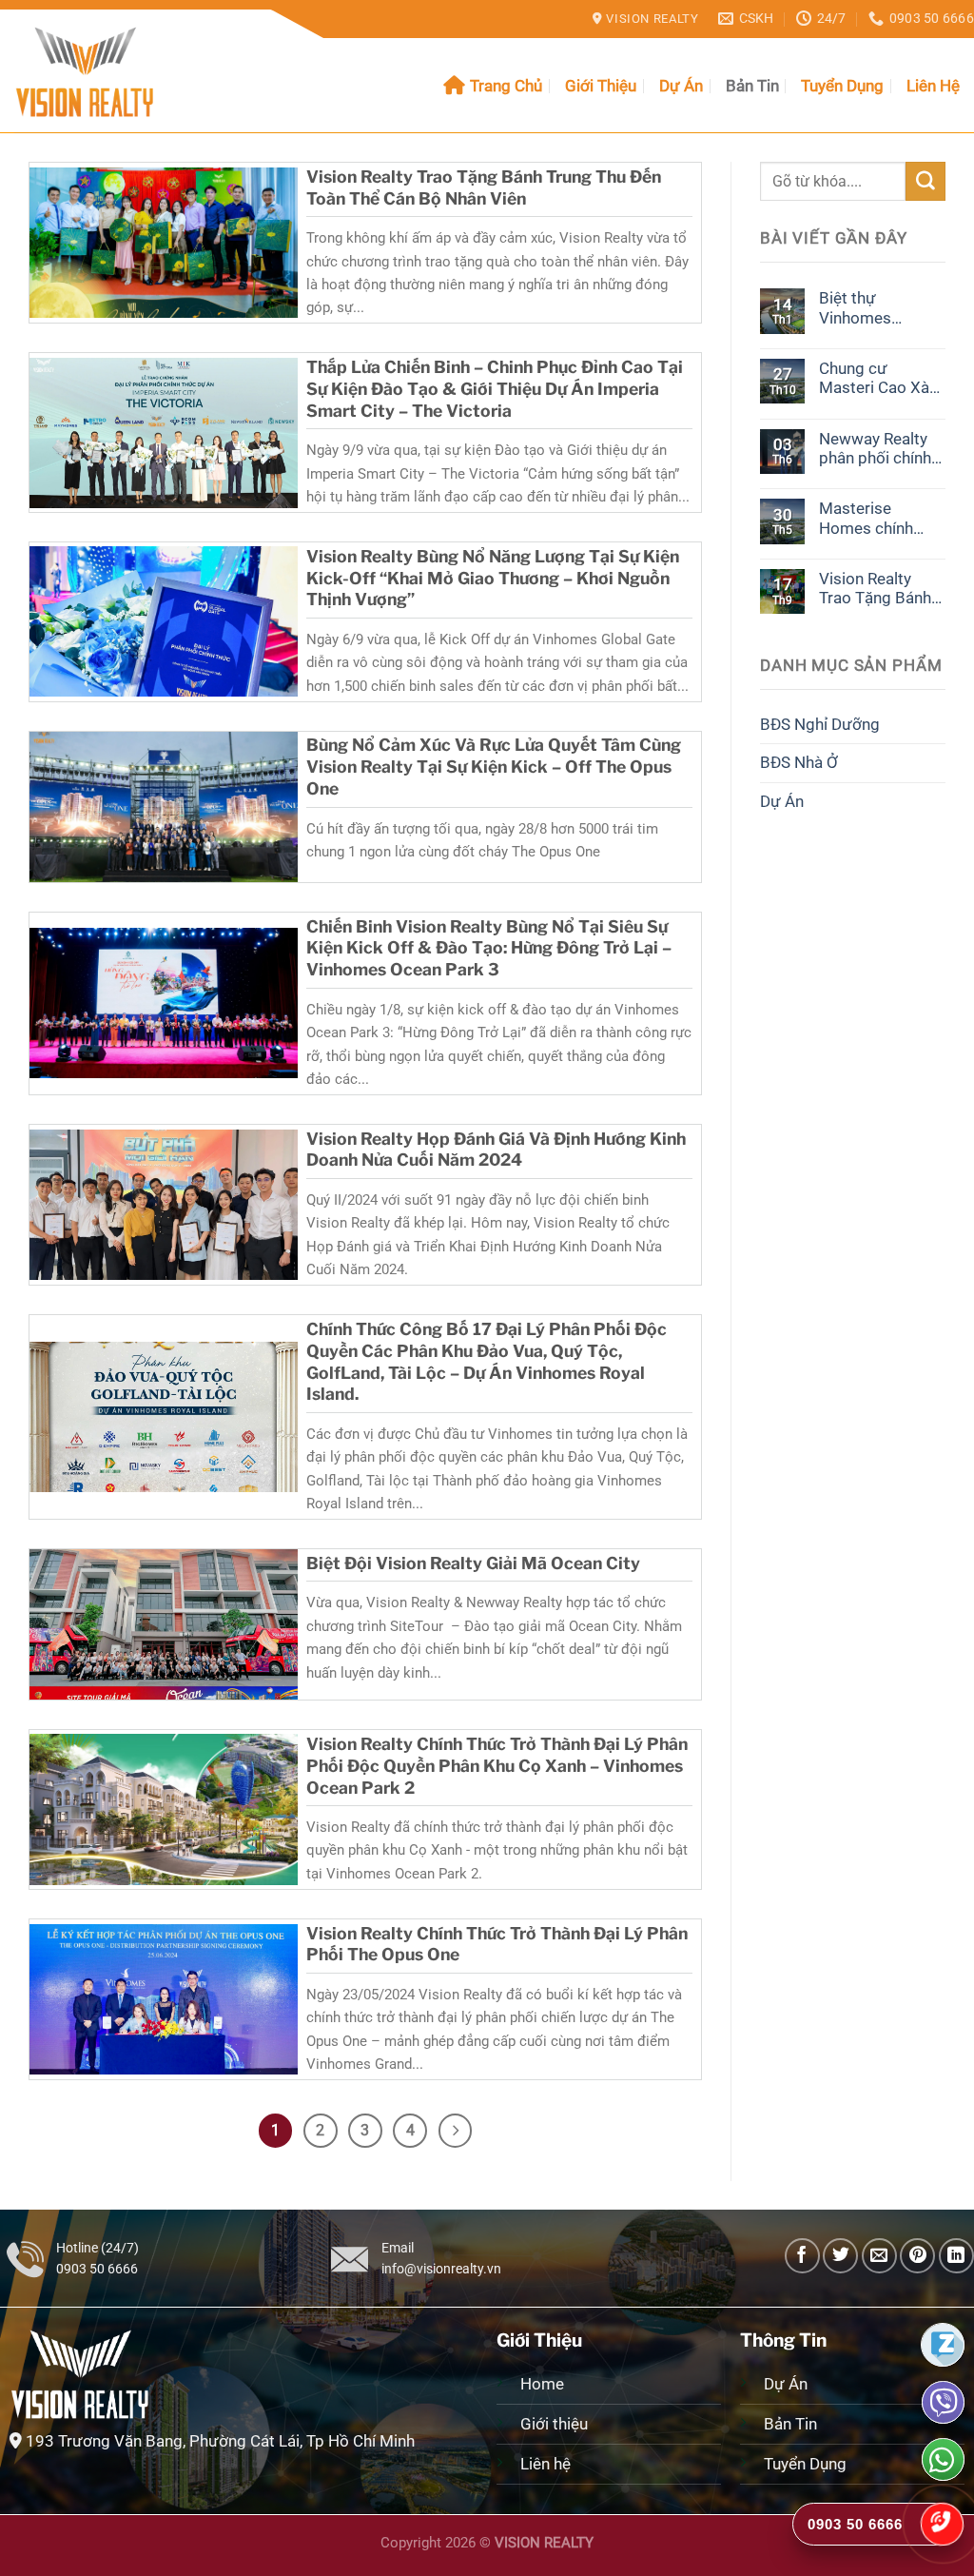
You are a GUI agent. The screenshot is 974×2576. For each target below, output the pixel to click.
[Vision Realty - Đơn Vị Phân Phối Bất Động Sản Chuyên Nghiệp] (109, 71)
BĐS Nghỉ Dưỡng (820, 724)
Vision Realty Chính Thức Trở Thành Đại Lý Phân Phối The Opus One (497, 1944)
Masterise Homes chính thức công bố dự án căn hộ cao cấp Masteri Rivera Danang (879, 518)
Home (542, 2384)
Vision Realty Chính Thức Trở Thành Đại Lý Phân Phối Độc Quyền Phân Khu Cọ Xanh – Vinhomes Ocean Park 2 (497, 1766)
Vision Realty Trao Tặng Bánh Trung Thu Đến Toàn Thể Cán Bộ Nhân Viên (484, 187)
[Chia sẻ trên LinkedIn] (956, 2256)
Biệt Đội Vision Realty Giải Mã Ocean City (473, 1563)
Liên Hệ (933, 86)
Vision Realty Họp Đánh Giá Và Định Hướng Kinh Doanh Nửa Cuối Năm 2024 (496, 1150)
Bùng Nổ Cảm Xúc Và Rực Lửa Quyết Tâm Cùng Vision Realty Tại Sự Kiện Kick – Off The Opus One (494, 767)
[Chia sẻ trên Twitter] (840, 2256)
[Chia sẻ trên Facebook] (802, 2256)
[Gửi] (925, 181)
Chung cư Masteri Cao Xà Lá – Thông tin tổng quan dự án (877, 378)
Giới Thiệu (601, 86)
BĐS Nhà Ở (799, 762)
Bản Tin (752, 86)
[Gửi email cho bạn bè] (879, 2256)
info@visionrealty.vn (441, 2269)
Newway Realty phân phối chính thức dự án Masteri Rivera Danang (875, 449)
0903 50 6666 (97, 2269)
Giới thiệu (556, 2424)
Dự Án (681, 86)
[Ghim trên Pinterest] (917, 2256)
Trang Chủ (506, 86)
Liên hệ (545, 2464)
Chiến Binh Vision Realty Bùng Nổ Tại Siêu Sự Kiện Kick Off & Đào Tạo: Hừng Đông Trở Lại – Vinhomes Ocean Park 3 (489, 948)
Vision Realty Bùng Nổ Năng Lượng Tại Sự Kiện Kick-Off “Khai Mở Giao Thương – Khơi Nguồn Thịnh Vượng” (493, 578)
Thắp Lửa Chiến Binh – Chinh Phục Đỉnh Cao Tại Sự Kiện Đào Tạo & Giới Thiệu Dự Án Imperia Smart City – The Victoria (495, 389)
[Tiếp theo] (456, 2131)
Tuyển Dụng (842, 86)
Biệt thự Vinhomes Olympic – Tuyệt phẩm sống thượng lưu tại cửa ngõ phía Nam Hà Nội (877, 308)
